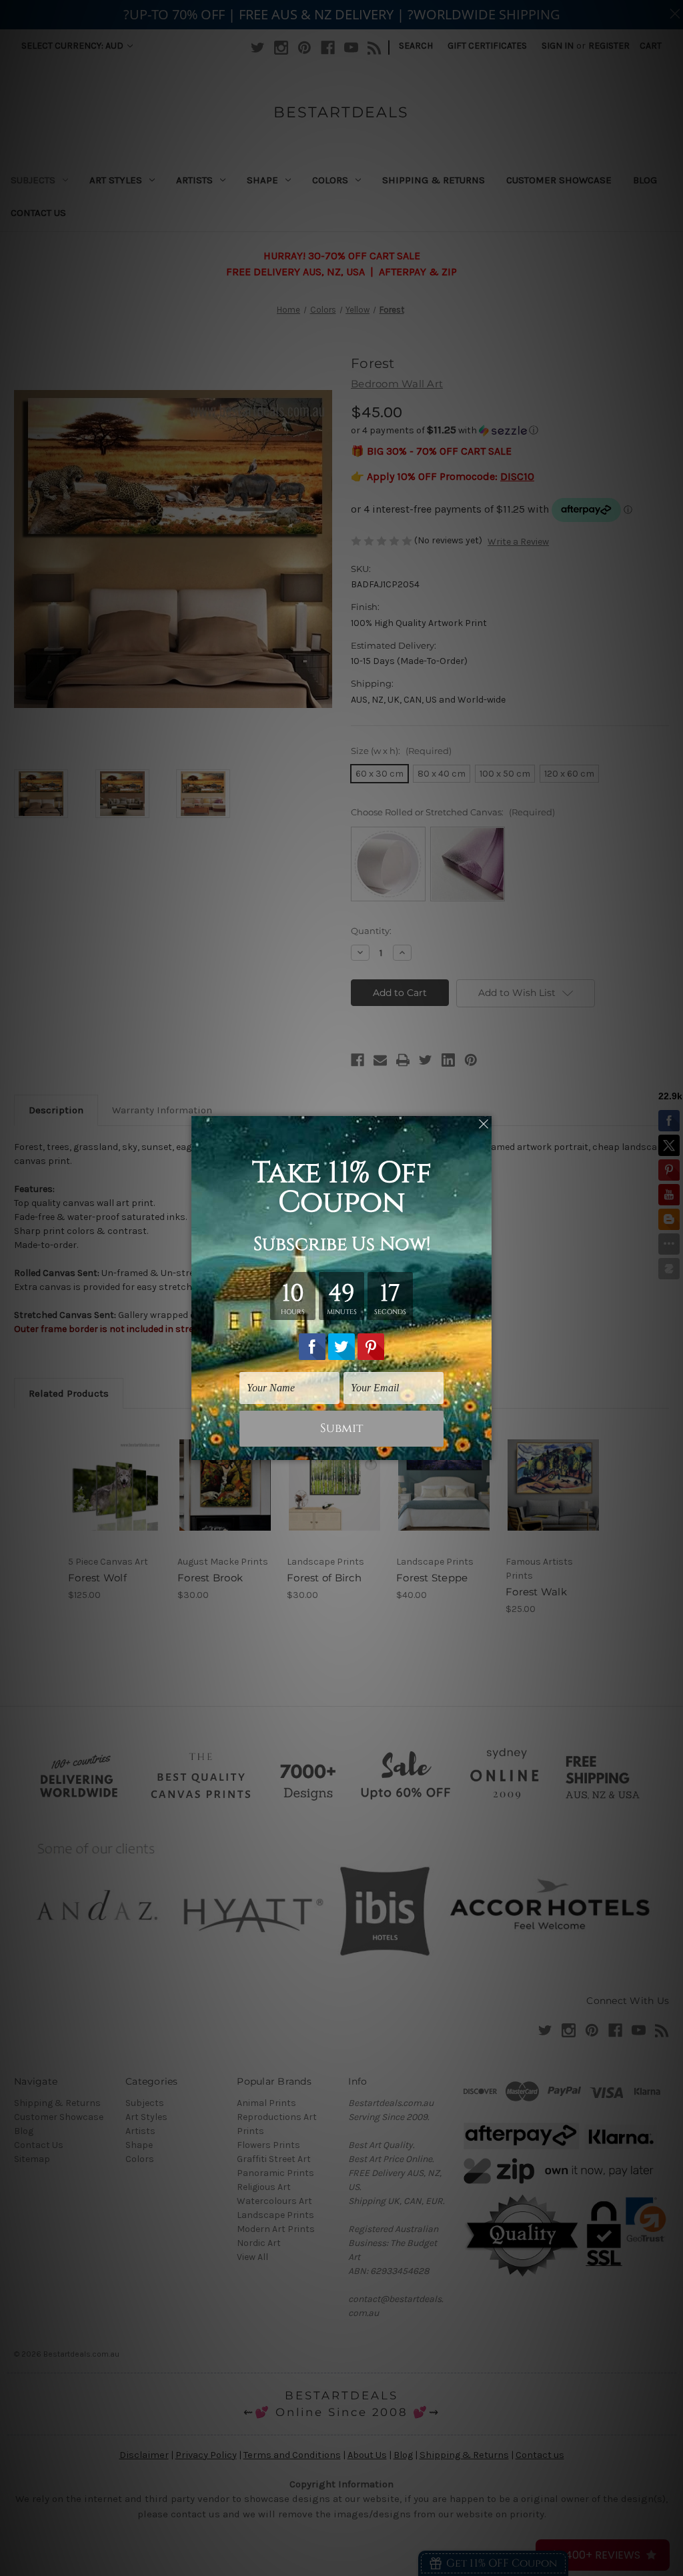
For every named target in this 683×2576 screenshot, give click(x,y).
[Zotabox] (483, 1448)
